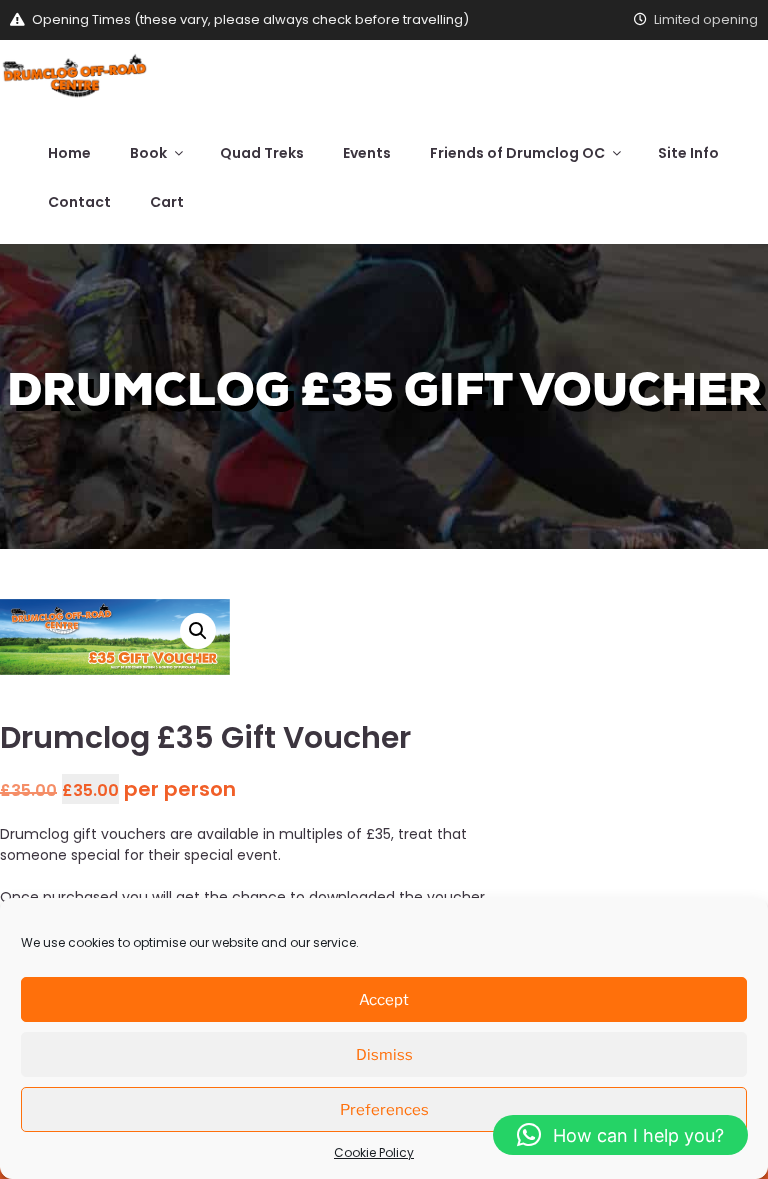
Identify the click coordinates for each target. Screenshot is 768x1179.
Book (148, 153)
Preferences (384, 1110)
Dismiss (384, 1055)
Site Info (688, 153)
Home (69, 153)
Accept (384, 1000)
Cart (167, 202)
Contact (79, 202)
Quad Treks (262, 153)
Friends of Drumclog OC (517, 153)
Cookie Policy (374, 1152)
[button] (198, 631)
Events (367, 153)
